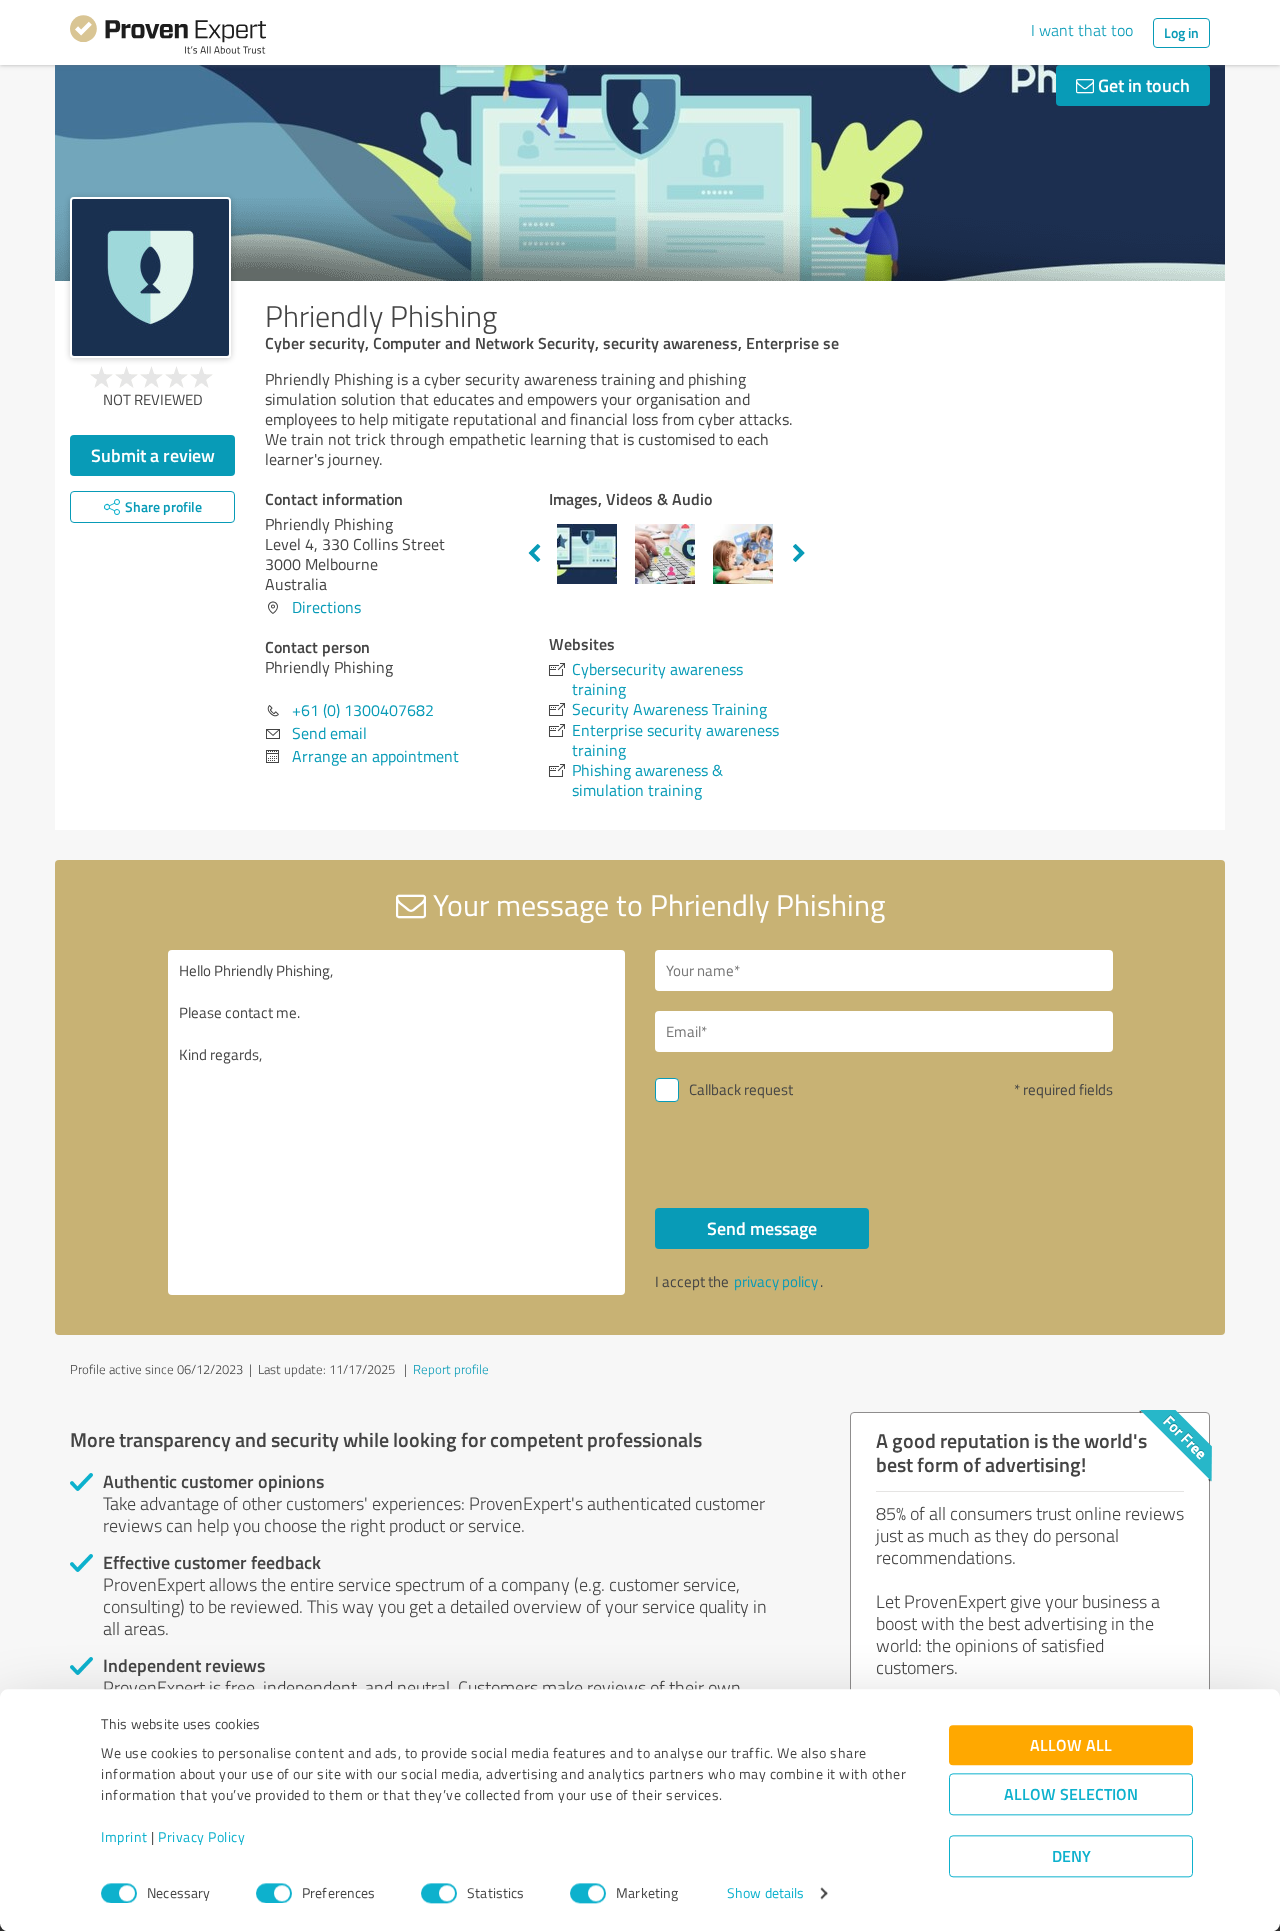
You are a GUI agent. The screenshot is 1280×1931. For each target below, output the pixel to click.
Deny (1071, 1856)
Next (799, 554)
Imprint (124, 1837)
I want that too (1082, 30)
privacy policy (776, 1281)
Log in (1181, 32)
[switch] (274, 1893)
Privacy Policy (201, 1837)
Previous (534, 554)
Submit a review (153, 455)
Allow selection (1071, 1794)
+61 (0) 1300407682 (363, 710)
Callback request (741, 1089)
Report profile (451, 1369)
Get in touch (1142, 85)
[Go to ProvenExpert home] (168, 38)
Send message (762, 1228)
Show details (765, 1893)
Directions (326, 607)
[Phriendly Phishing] (150, 277)
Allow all (1071, 1745)
